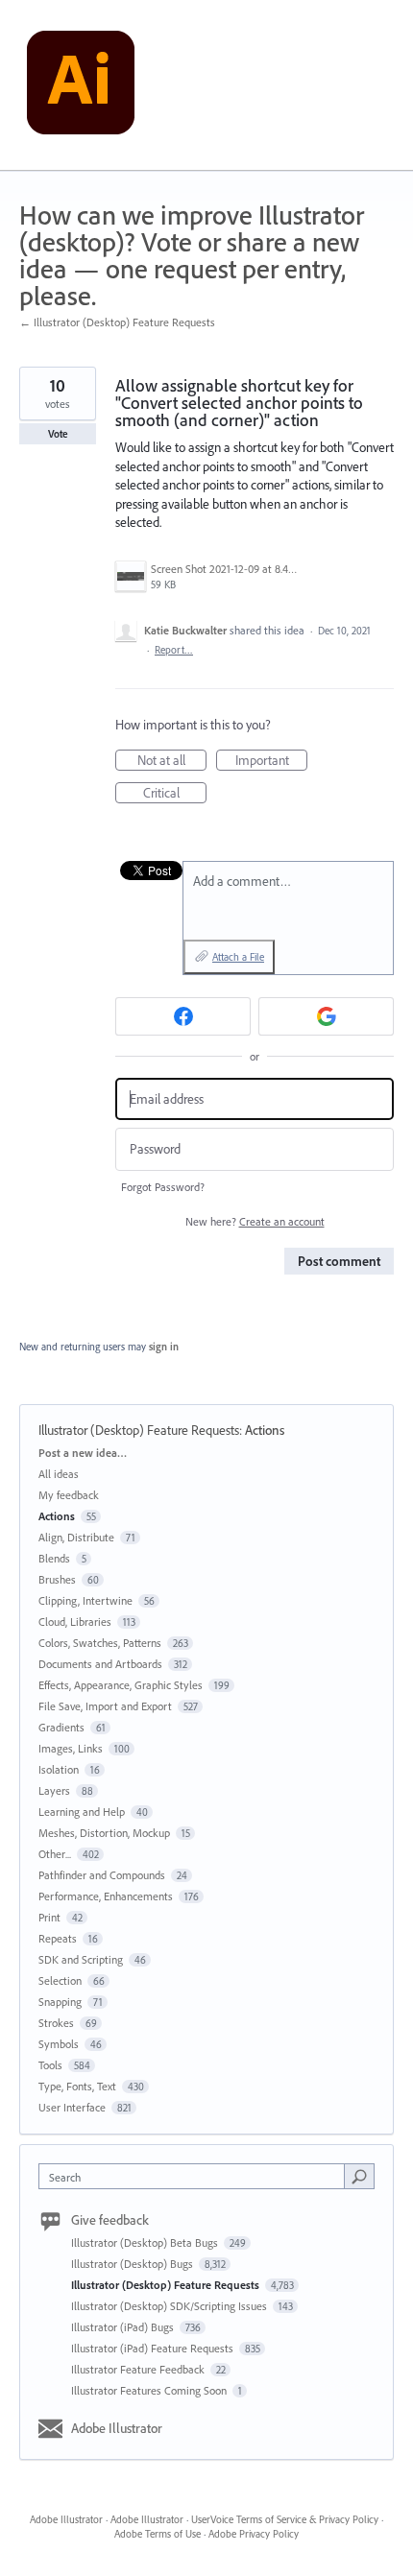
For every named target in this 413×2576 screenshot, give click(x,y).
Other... (55, 1854)
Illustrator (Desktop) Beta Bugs (146, 2242)
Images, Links (71, 1748)
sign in (164, 1347)
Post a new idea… (83, 1453)
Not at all (172, 761)
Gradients (61, 1727)
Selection (60, 1980)
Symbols (59, 2044)
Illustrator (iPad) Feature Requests (154, 2348)
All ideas (59, 1474)
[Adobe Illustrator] (81, 85)
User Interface (72, 2107)
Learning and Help (82, 1812)
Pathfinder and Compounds (102, 1875)
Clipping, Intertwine (85, 1600)
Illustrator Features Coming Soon (150, 2390)
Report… (174, 650)
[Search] (359, 2176)
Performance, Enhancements (106, 1896)
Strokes (56, 2023)
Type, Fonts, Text (77, 2086)
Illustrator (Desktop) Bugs (134, 2264)
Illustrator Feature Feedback (139, 2369)
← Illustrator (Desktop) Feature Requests (117, 322)
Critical (175, 794)
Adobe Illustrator (117, 2428)
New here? (255, 1221)
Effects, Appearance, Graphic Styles (121, 1685)
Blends (54, 1558)
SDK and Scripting (81, 1959)
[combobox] (196, 2176)
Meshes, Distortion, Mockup (104, 1833)
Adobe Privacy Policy (254, 2534)
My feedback (69, 1495)
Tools (50, 2065)
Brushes (57, 1579)
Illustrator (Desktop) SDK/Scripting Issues (170, 2306)
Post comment (339, 1261)
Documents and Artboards (100, 1664)
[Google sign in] (326, 1016)
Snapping (60, 2002)
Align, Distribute (76, 1537)
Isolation (59, 1769)
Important (271, 761)
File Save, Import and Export (105, 1706)
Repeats (58, 1938)
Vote (58, 434)
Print (49, 1917)
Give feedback (110, 2220)
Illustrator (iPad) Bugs (124, 2327)
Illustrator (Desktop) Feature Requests (139, 1430)
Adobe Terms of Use (158, 2534)
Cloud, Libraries (75, 1622)
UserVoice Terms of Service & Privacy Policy (285, 2519)
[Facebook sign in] (183, 1016)
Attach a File (238, 957)
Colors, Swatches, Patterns (100, 1643)
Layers (54, 1790)
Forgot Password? (163, 1187)
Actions (265, 1430)
